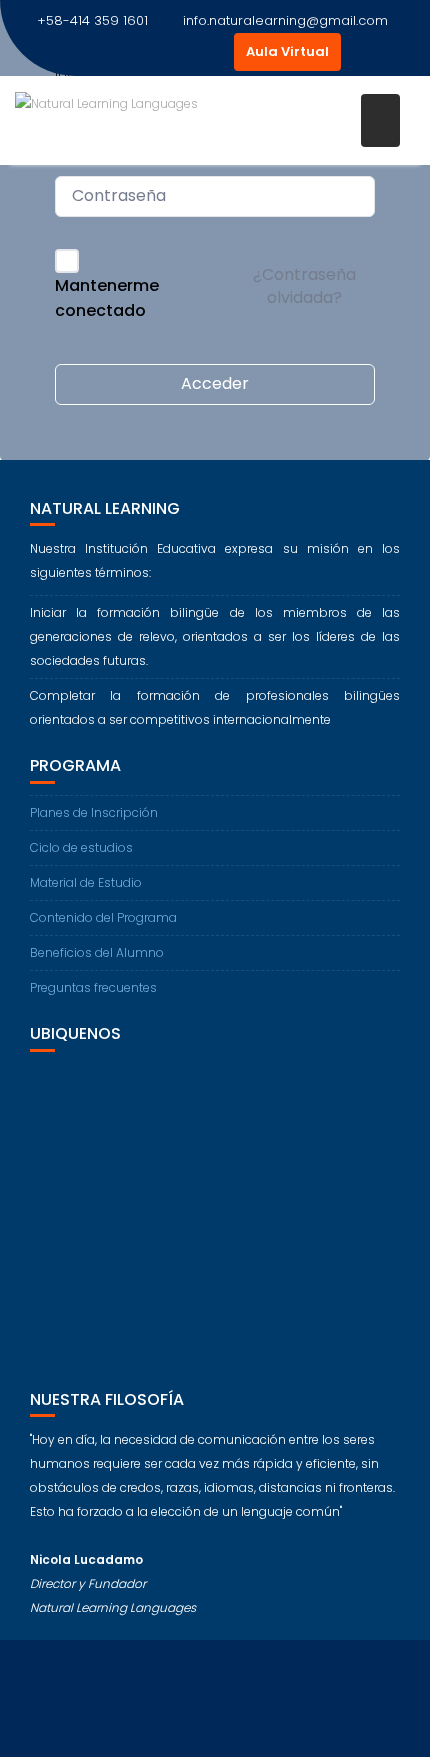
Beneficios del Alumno (97, 952)
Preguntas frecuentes (93, 987)
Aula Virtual (287, 51)
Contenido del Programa (103, 917)
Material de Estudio (86, 882)
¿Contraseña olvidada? (304, 285)
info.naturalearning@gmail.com (285, 20)
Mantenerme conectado (107, 298)
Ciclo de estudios (81, 847)
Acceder (215, 383)
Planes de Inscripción (94, 812)
